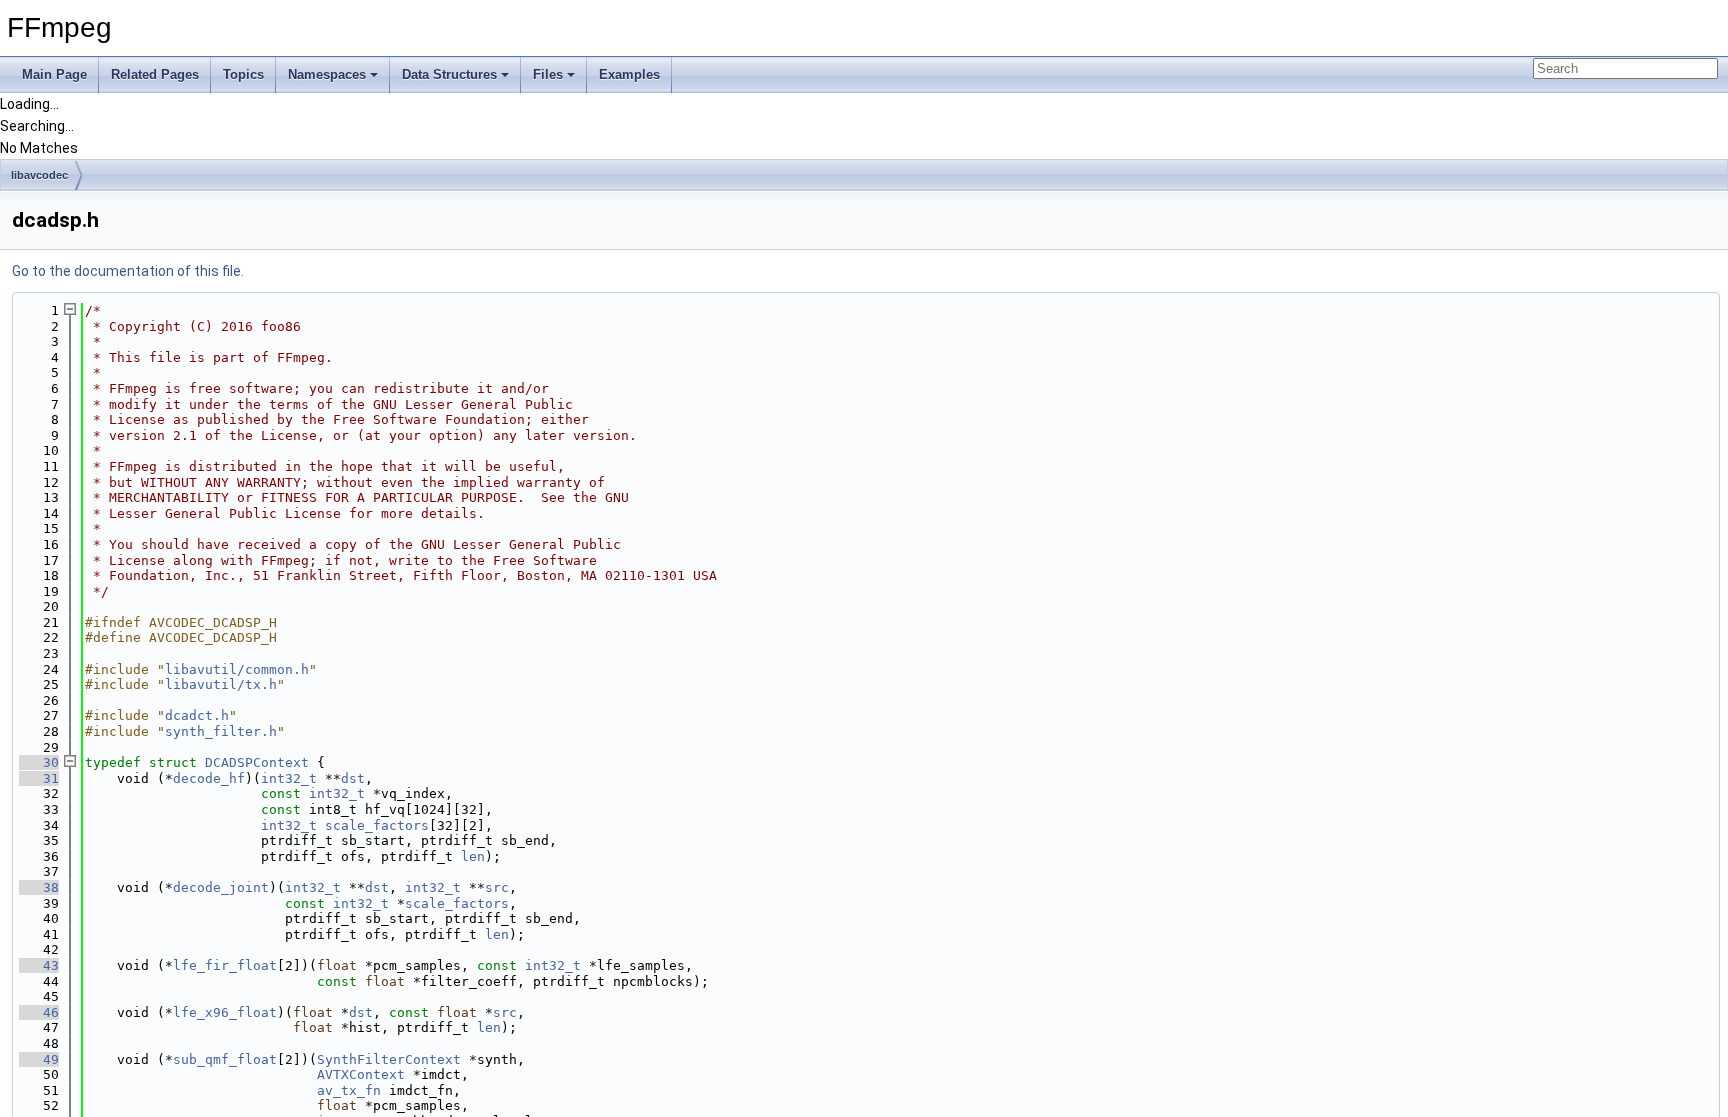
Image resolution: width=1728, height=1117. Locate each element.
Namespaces (327, 74)
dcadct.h (197, 715)
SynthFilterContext (389, 1059)
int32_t (289, 778)
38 (39, 887)
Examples (629, 74)
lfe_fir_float (225, 965)
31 (39, 778)
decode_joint (221, 887)
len (473, 856)
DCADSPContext (257, 762)
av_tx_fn (349, 1090)
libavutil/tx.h (221, 684)
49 (39, 1059)
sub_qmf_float (225, 1059)
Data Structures (449, 74)
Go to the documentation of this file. (128, 271)
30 (39, 762)
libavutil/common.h (237, 669)
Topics (243, 74)
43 (39, 965)
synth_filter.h (221, 731)
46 (39, 1012)
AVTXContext (361, 1074)
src (497, 887)
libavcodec (39, 175)
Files (548, 74)
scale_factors (377, 825)
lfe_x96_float (225, 1012)
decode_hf (209, 778)
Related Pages (155, 74)
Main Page (54, 74)
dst (353, 778)
